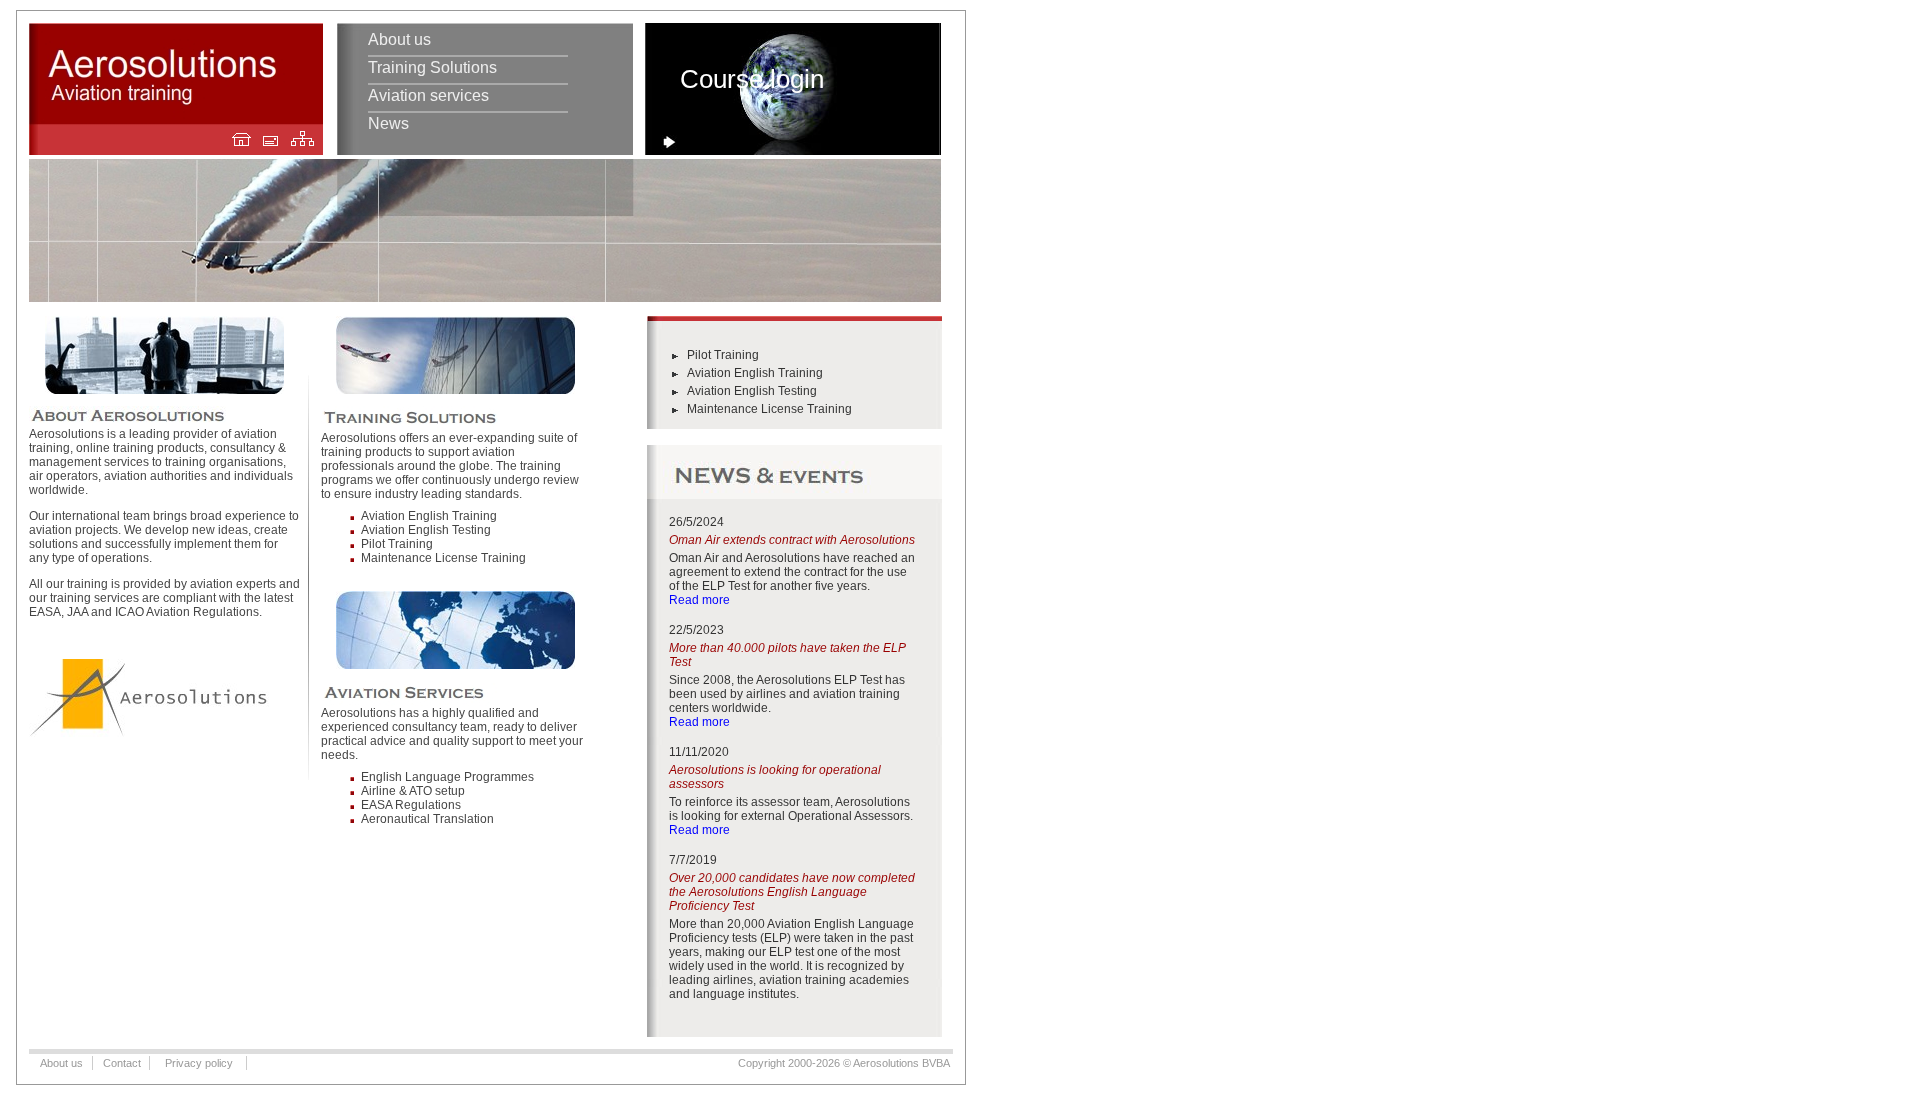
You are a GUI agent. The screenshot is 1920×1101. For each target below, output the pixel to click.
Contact (122, 1063)
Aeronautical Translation (427, 819)
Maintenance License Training (443, 558)
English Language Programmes (447, 777)
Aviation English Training (429, 516)
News (388, 123)
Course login (752, 79)
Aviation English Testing (426, 530)
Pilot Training (397, 544)
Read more (699, 600)
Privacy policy (199, 1063)
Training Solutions (432, 67)
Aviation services (428, 95)
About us (399, 39)
